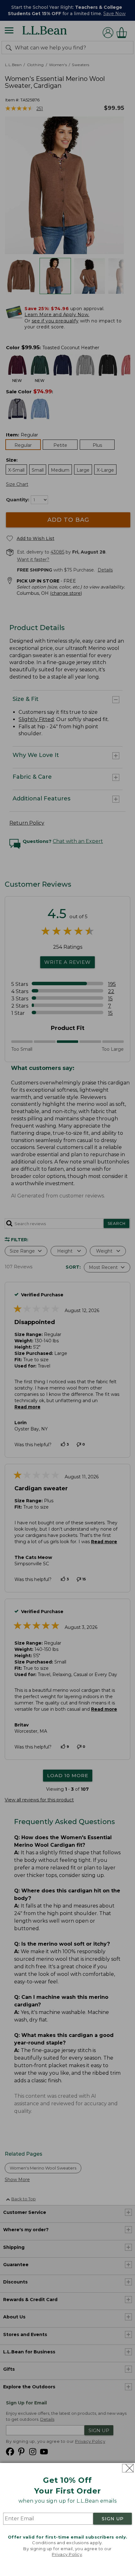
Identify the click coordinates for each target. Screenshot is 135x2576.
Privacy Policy (67, 2554)
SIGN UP (113, 2519)
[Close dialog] (128, 2468)
